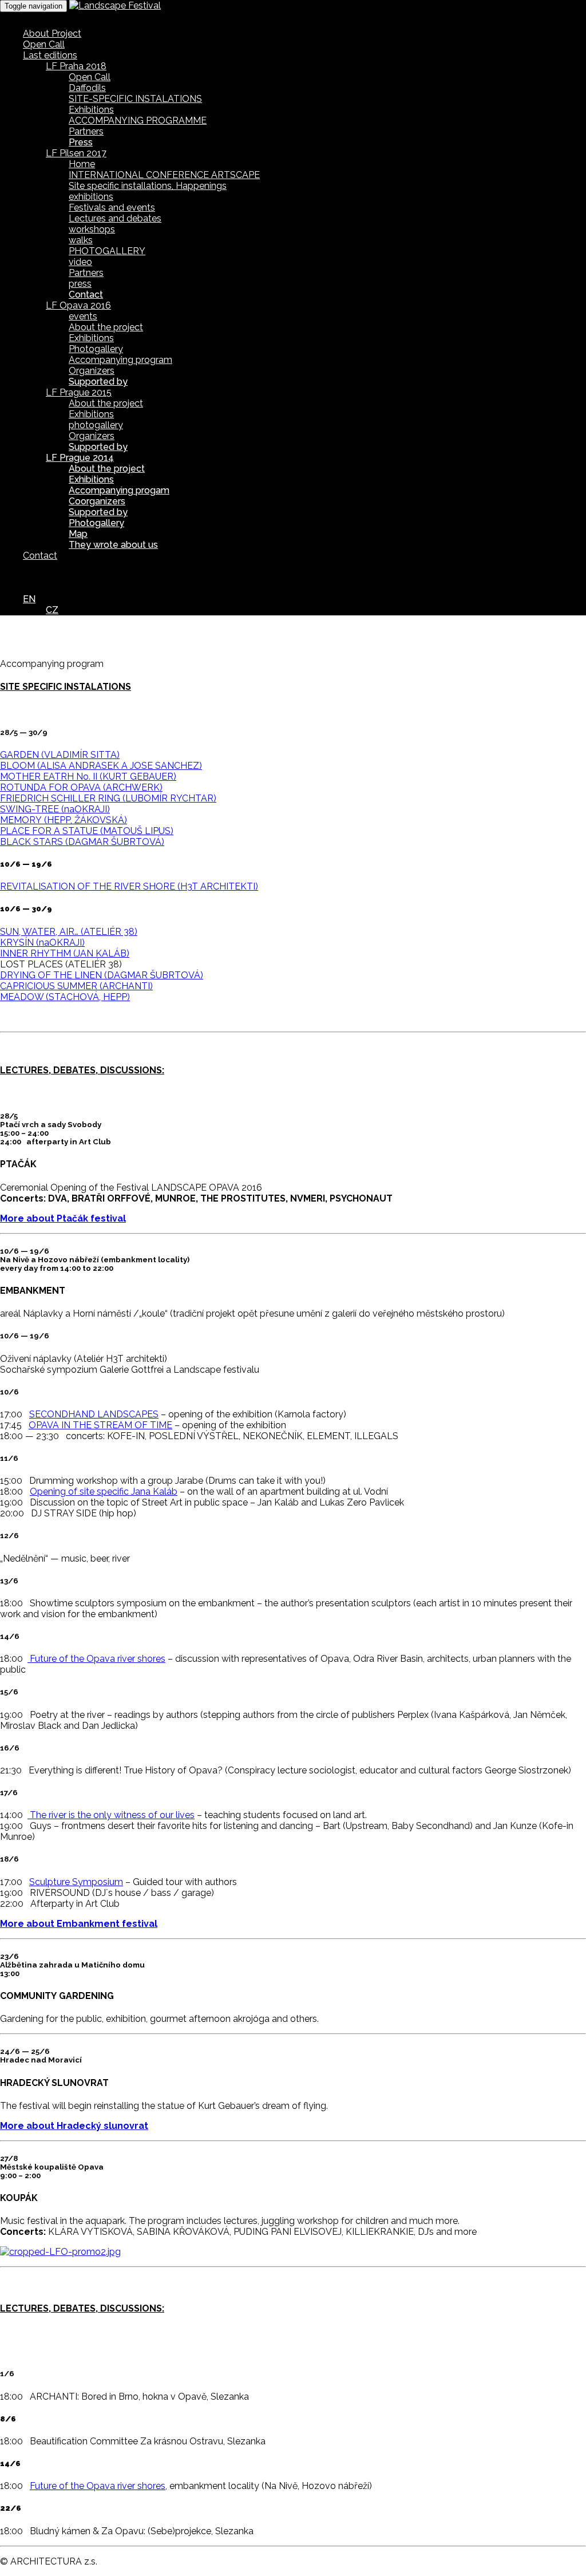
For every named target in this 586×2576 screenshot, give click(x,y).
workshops (92, 229)
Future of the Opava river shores (96, 1659)
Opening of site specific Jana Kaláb (104, 1492)
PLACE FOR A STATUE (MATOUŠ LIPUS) (87, 831)
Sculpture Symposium (76, 1882)
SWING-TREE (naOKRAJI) (55, 809)
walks (81, 240)
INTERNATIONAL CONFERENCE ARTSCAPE (164, 175)
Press (81, 142)
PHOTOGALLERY (107, 251)
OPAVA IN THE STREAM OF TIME (100, 1425)
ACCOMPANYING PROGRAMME (138, 120)
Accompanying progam (119, 490)
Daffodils (87, 88)
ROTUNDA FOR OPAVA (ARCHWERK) (81, 787)
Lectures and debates (115, 218)
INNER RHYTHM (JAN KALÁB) (65, 953)
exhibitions (91, 197)
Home (82, 164)
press (80, 284)
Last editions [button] (50, 55)
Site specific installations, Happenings (148, 186)
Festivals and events (112, 208)
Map (78, 534)
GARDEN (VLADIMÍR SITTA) (60, 755)
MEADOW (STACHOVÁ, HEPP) (65, 997)
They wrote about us (113, 545)
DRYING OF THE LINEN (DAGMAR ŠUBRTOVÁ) (102, 975)
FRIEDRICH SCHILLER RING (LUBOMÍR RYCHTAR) (108, 798)
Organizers (92, 371)
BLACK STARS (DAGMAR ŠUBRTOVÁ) (82, 842)
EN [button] (29, 599)
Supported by (98, 382)
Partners (86, 131)
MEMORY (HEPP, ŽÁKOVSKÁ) (64, 820)
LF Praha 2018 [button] (76, 66)
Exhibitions (91, 110)
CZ (52, 610)
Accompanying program (120, 360)
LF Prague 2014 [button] (80, 458)
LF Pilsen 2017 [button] (76, 153)
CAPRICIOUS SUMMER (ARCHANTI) (76, 986)
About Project (52, 33)
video (80, 262)
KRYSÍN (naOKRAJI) (42, 943)
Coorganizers (97, 501)
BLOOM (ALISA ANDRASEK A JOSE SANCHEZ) (101, 766)
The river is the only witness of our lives (111, 1815)
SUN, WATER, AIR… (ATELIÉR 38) (69, 932)
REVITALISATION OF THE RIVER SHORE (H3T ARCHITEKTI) (129, 886)
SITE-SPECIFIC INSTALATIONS (135, 99)
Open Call (44, 44)
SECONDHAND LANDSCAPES (94, 1414)
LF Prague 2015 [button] (79, 392)
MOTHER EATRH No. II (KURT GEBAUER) (88, 777)
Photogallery (96, 349)
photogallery (96, 425)
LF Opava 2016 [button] (78, 305)
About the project (106, 327)
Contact (86, 295)
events (83, 316)
